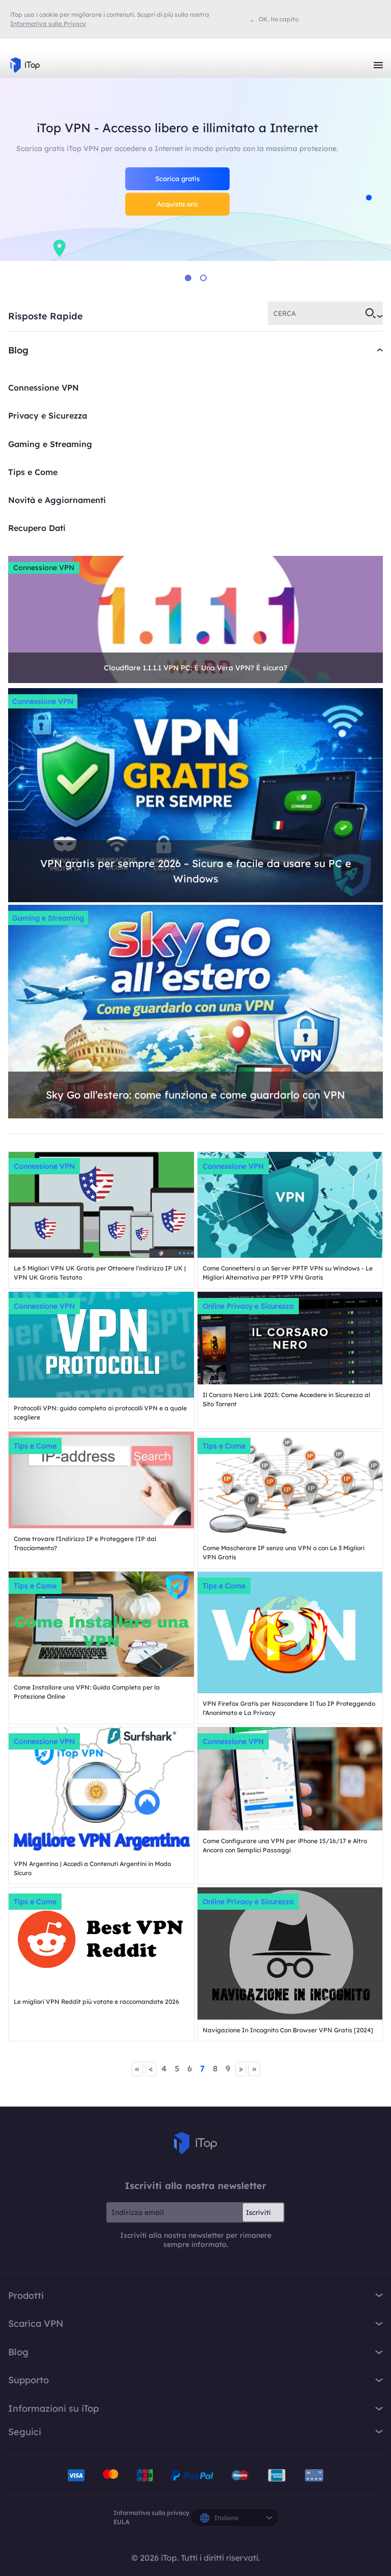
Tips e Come (33, 472)
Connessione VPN (44, 388)
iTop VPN (25, 65)
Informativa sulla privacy (151, 2513)
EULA (121, 2522)
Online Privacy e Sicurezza (248, 1306)
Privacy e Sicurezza (48, 416)
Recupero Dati (37, 528)
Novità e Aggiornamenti (57, 500)
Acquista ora (177, 204)
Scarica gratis (177, 179)
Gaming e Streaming (50, 444)
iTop (195, 2143)
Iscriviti (258, 2212)
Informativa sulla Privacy (48, 24)
